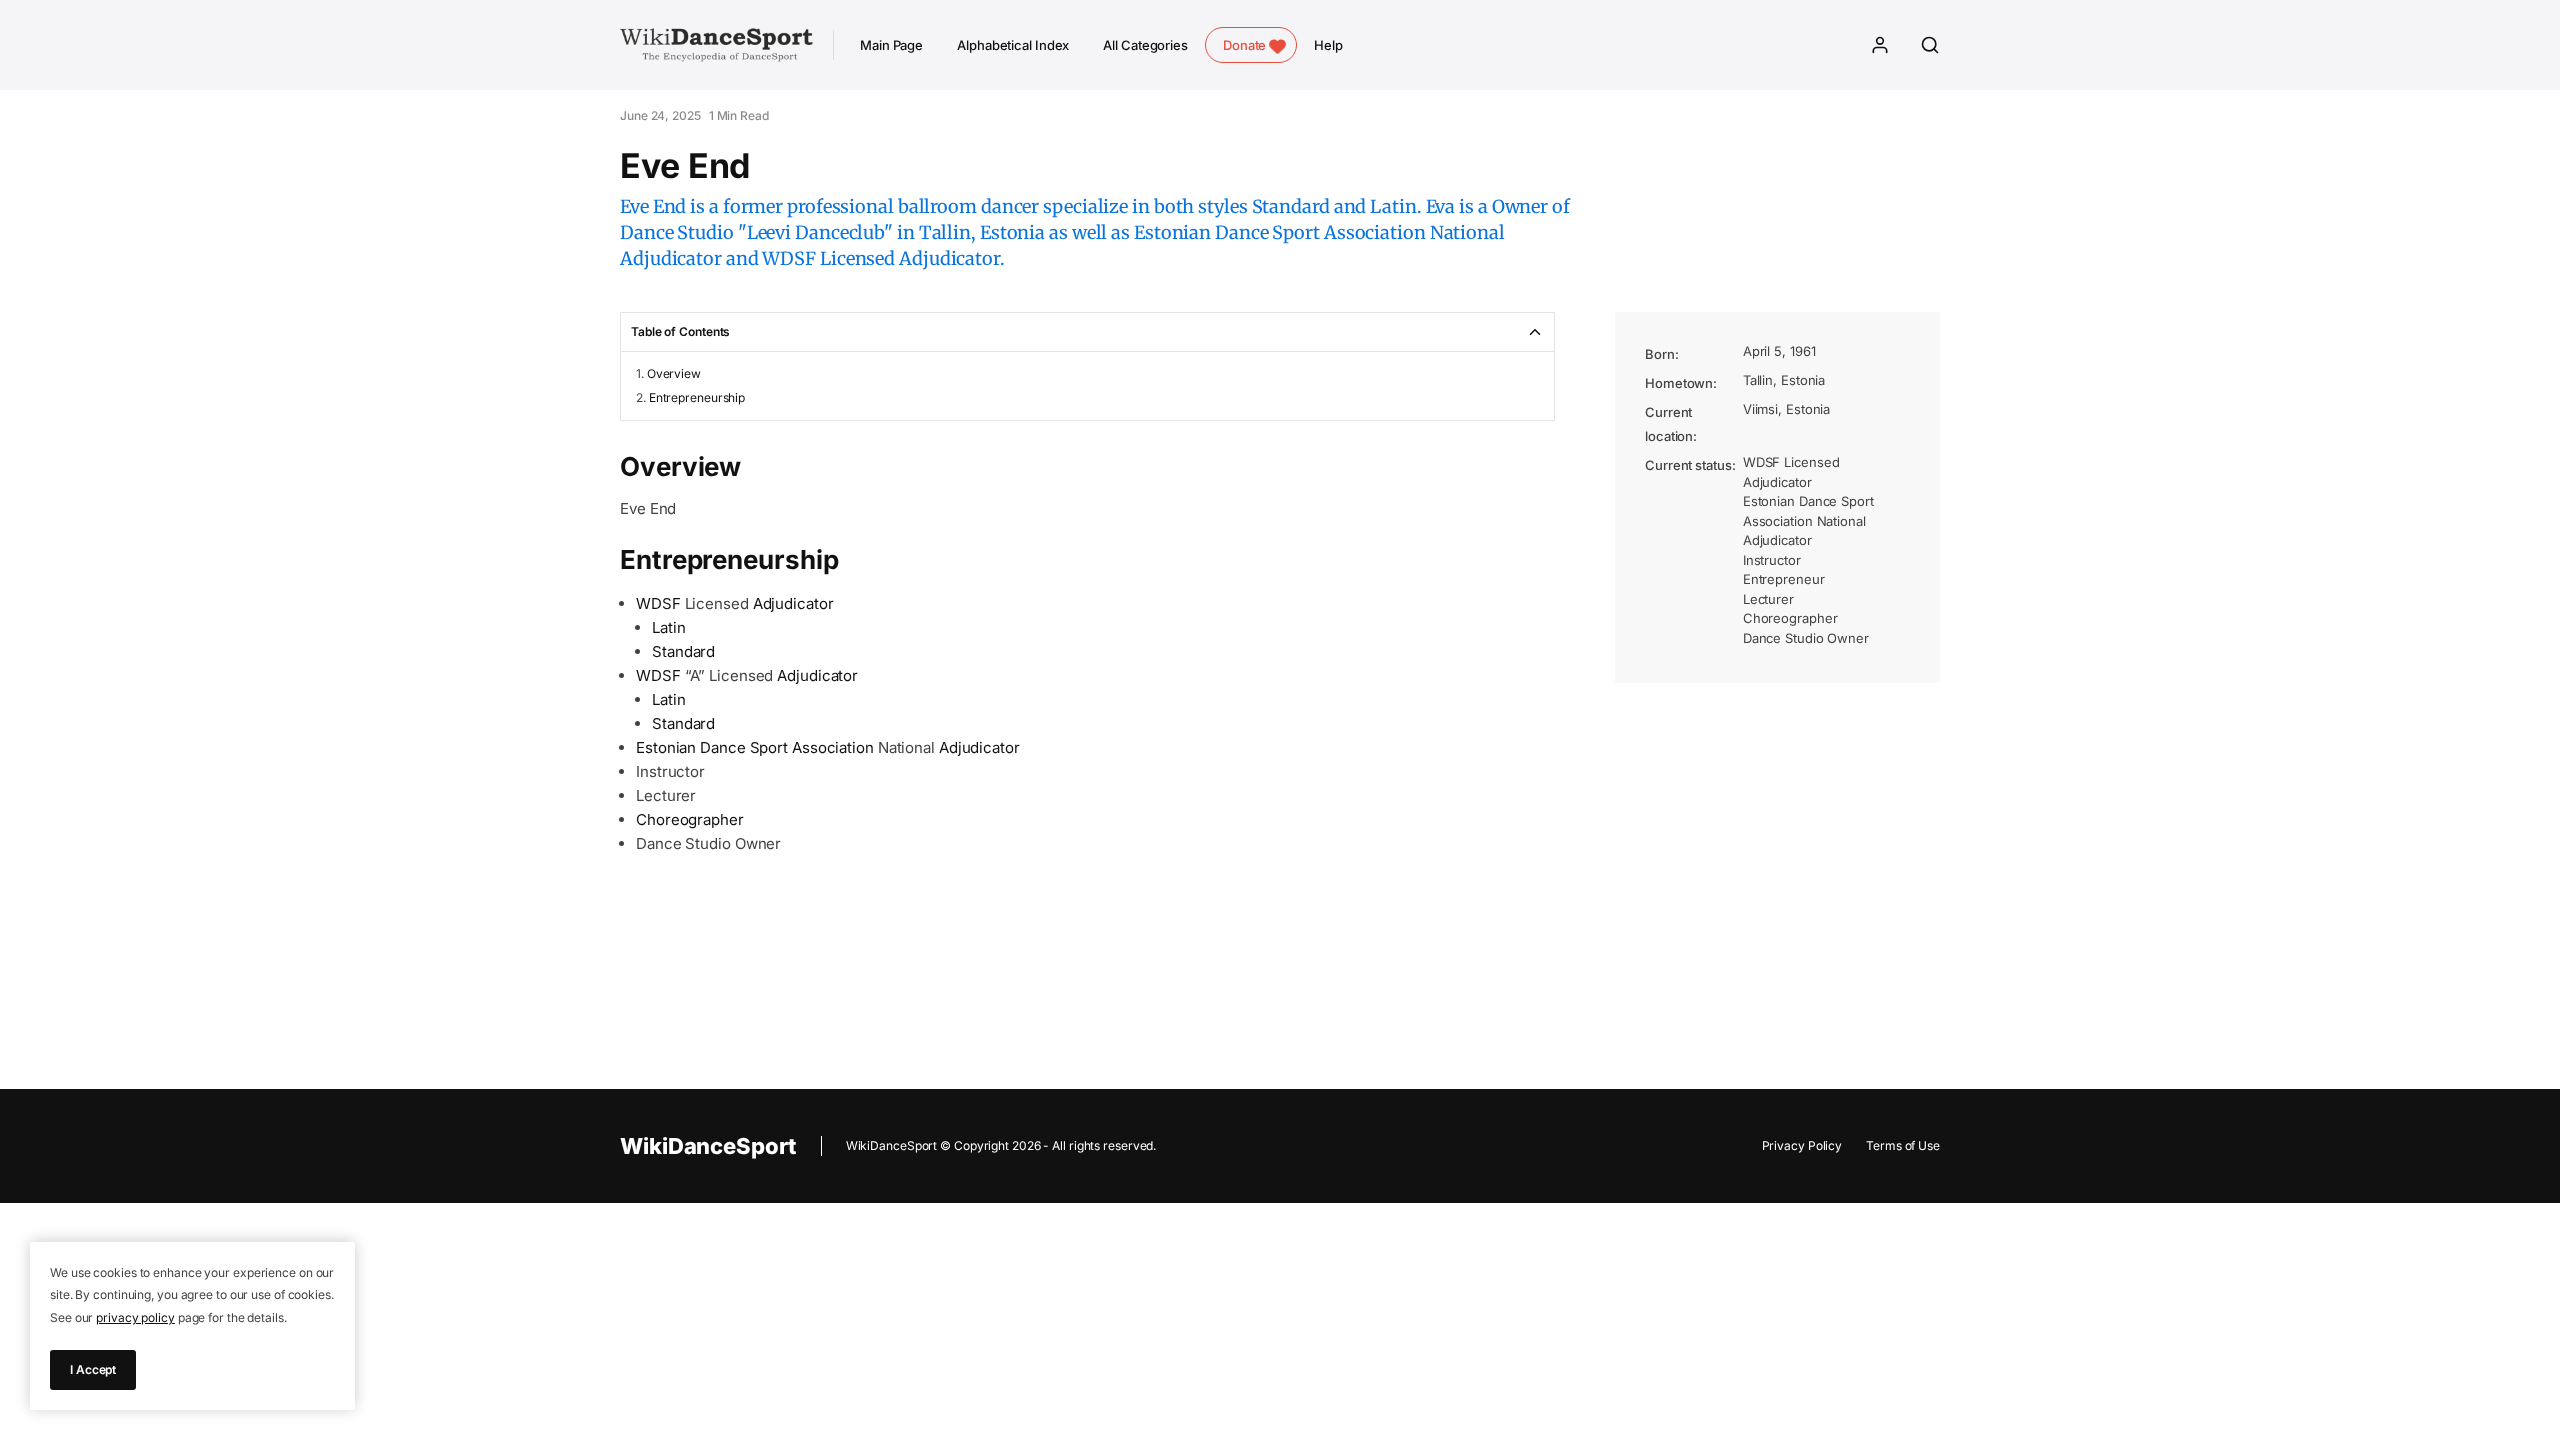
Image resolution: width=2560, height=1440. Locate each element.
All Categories (1145, 45)
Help (1328, 45)
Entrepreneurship (697, 397)
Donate (1244, 45)
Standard (683, 651)
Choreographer (690, 819)
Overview (674, 373)
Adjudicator (793, 603)
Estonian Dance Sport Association (755, 747)
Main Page (891, 45)
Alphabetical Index (1013, 45)
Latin (669, 627)
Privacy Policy (1802, 1145)
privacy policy (135, 1317)
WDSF (658, 603)
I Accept (93, 1369)
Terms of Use (1903, 1145)
